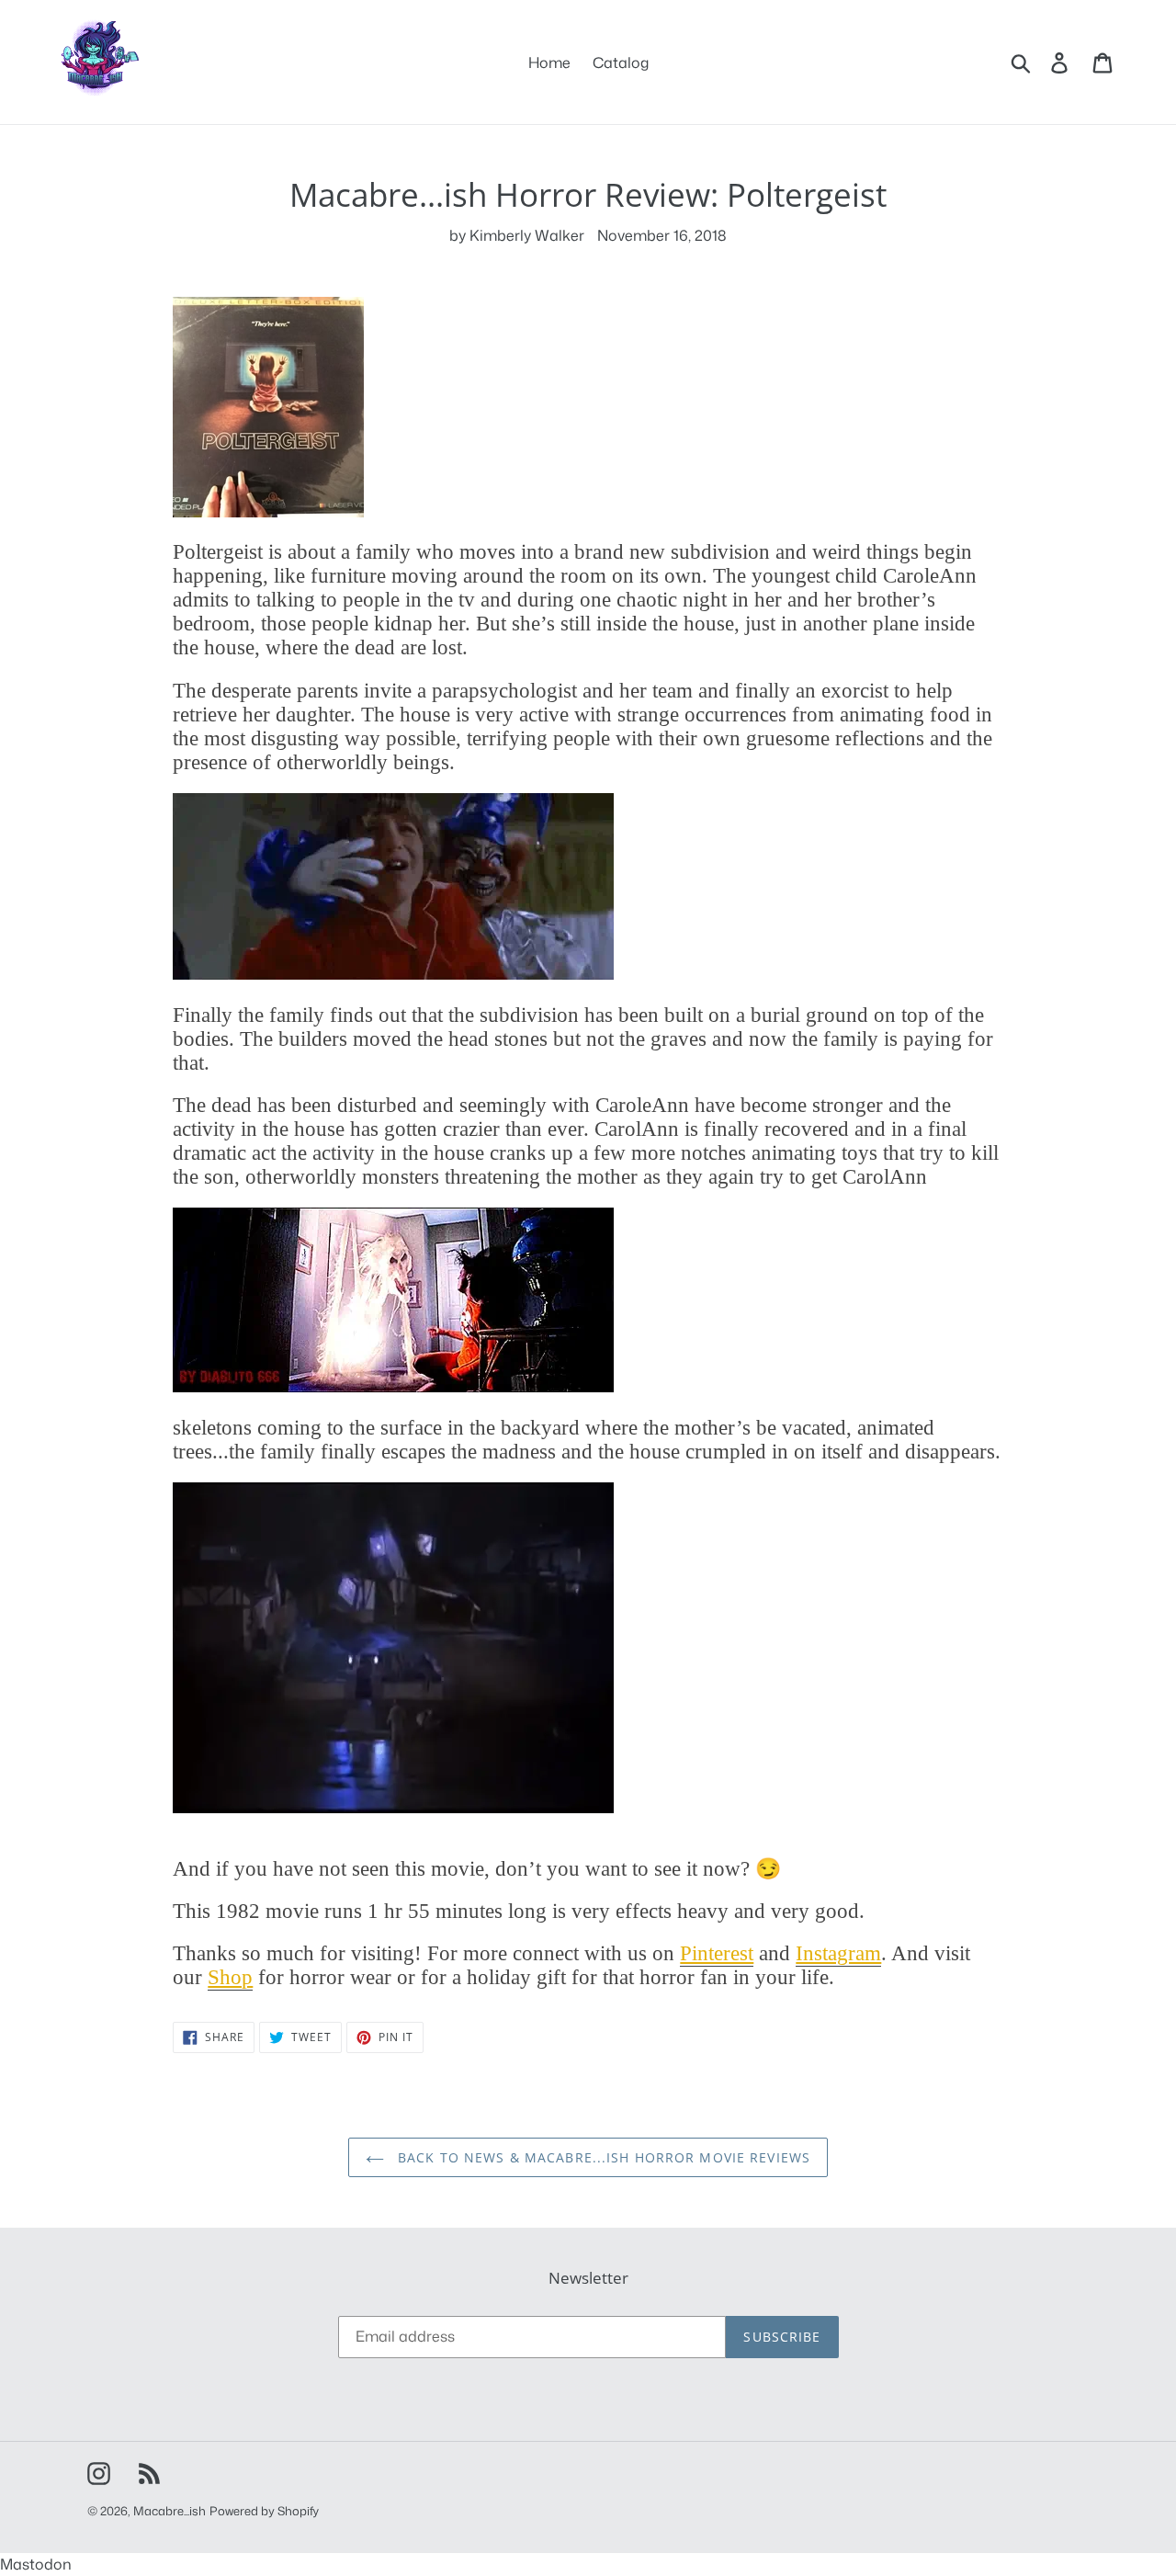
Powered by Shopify (264, 2511)
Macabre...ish (170, 2511)
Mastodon (36, 2564)
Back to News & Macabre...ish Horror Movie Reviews (602, 2157)
